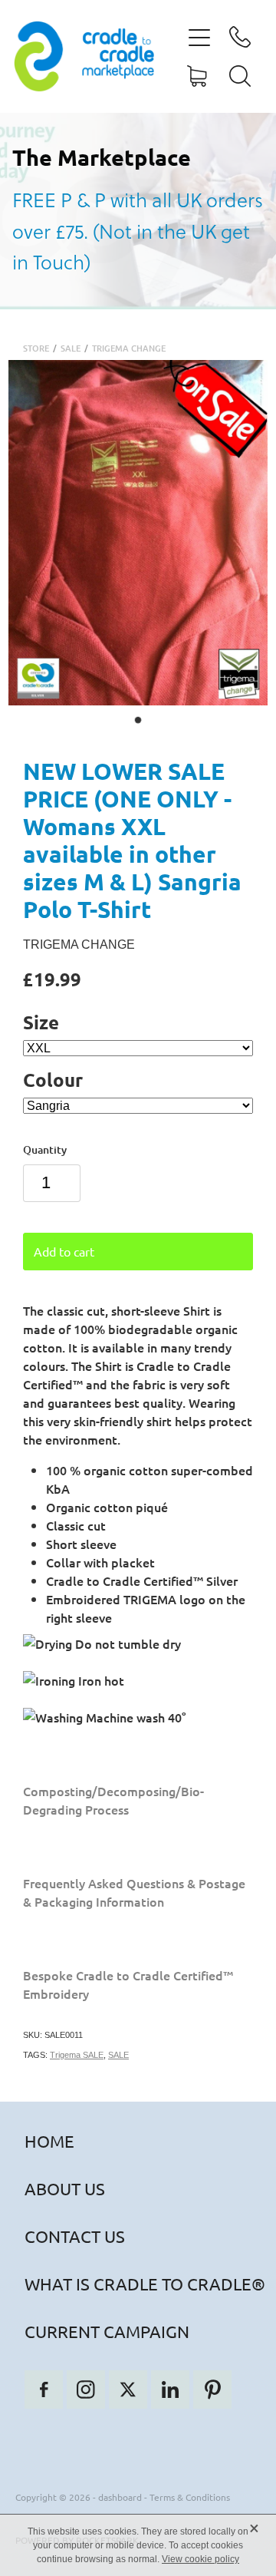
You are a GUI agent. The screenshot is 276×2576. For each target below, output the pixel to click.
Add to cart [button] (64, 1251)
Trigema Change (129, 348)
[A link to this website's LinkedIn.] (170, 2389)
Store (36, 348)
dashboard (120, 2497)
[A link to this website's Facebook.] (44, 2389)
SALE (71, 348)
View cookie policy (200, 2559)
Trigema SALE (77, 2055)
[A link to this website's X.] (128, 2389)
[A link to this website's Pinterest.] (212, 2389)
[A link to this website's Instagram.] (86, 2389)
